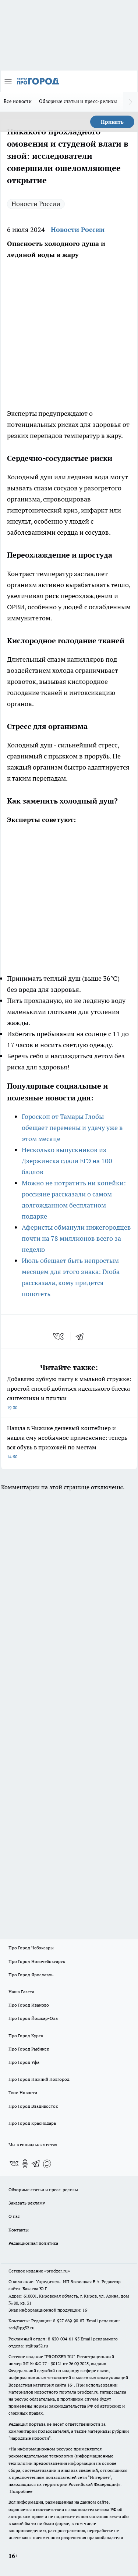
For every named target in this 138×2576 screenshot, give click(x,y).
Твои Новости (23, 2092)
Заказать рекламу (27, 2203)
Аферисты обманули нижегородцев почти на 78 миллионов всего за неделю (76, 1238)
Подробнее (21, 2491)
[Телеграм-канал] (36, 2164)
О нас (14, 2216)
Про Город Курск (26, 2036)
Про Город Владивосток (33, 2106)
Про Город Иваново (29, 2005)
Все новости (18, 101)
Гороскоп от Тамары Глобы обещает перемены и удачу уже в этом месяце (72, 1128)
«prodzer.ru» (57, 2271)
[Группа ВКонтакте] (14, 2164)
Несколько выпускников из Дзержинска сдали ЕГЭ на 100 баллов (67, 1161)
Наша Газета (21, 1992)
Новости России (36, 204)
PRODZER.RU (60, 2356)
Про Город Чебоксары (31, 1948)
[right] (131, 102)
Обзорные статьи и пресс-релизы (78, 101)
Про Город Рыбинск (29, 2049)
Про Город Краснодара (32, 2123)
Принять (112, 122)
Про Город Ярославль (31, 1975)
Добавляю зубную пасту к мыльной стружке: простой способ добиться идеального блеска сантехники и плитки (69, 1393)
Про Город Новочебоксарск (37, 1961)
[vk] (59, 1336)
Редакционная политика (33, 2243)
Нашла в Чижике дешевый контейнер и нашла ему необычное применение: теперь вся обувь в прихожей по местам (67, 1442)
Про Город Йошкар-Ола (33, 2018)
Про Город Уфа (24, 2062)
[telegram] (82, 1336)
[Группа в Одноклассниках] (25, 2164)
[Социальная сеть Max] (47, 2164)
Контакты (19, 2230)
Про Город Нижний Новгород (39, 2079)
